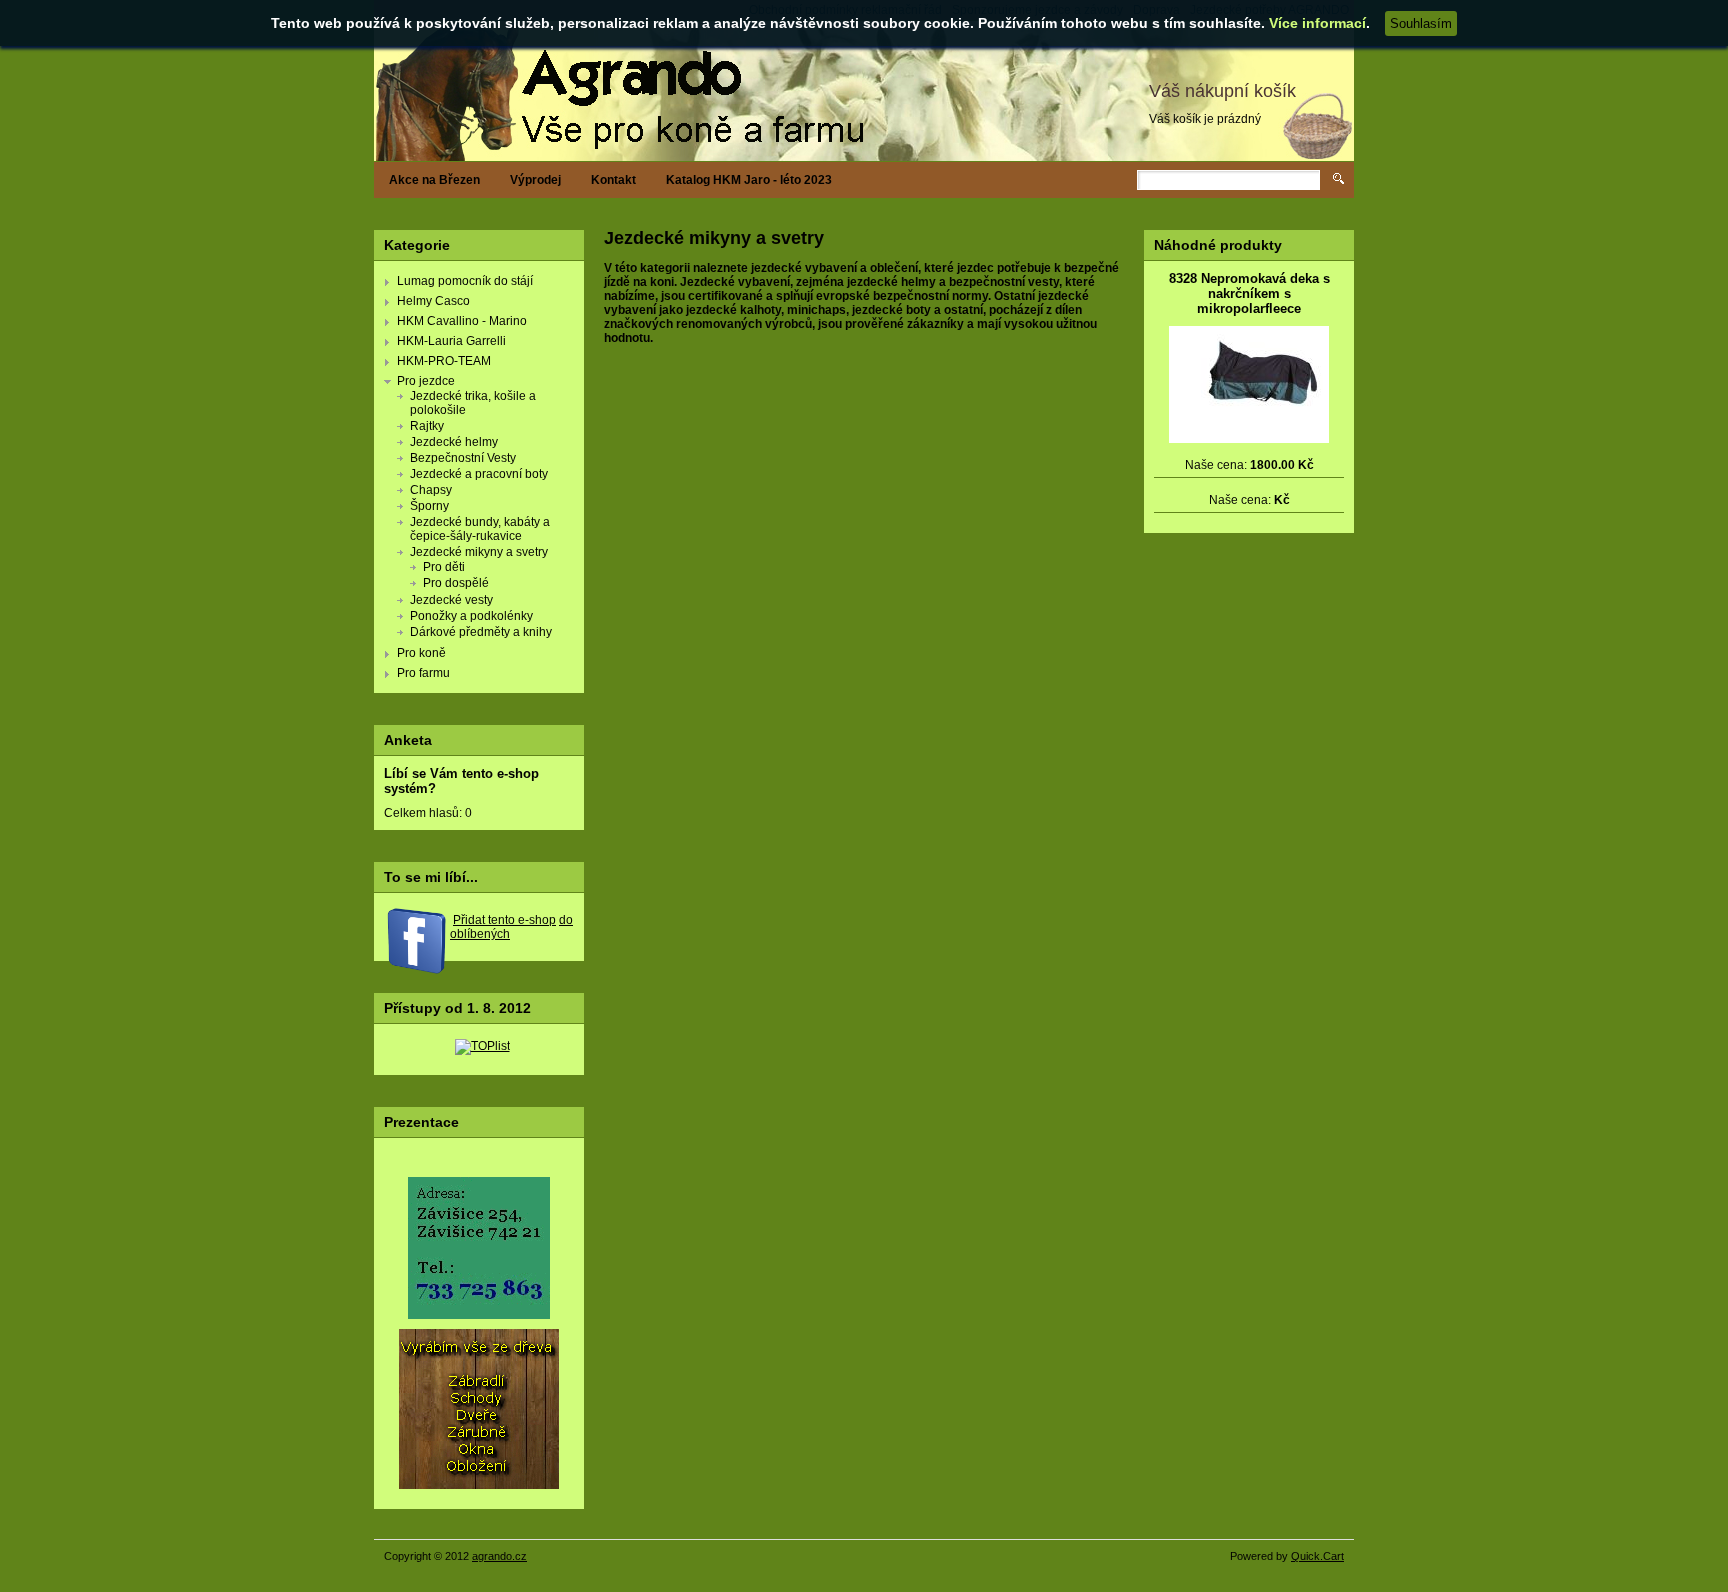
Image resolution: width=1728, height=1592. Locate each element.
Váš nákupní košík (1222, 91)
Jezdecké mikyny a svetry (479, 552)
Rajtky (427, 426)
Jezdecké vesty (451, 600)
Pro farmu (423, 673)
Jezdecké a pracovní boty (479, 474)
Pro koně (421, 653)
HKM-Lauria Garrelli (451, 341)
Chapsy (431, 490)
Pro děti (444, 567)
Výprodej (535, 180)
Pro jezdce (426, 381)
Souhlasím (1421, 23)
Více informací (1317, 23)
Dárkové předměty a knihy (481, 632)
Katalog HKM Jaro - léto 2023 (749, 180)
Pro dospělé (456, 583)
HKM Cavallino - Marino (462, 321)
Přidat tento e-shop (504, 920)
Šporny (429, 506)
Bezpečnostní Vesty (463, 458)
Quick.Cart (1317, 1556)
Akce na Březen (434, 180)
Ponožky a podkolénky (471, 616)
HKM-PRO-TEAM (444, 361)
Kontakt (613, 180)
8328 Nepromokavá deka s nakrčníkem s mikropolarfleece (1249, 293)
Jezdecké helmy (454, 442)
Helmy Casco (433, 301)
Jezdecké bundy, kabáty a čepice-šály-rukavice (480, 529)
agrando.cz (499, 1556)
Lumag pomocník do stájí (465, 281)
